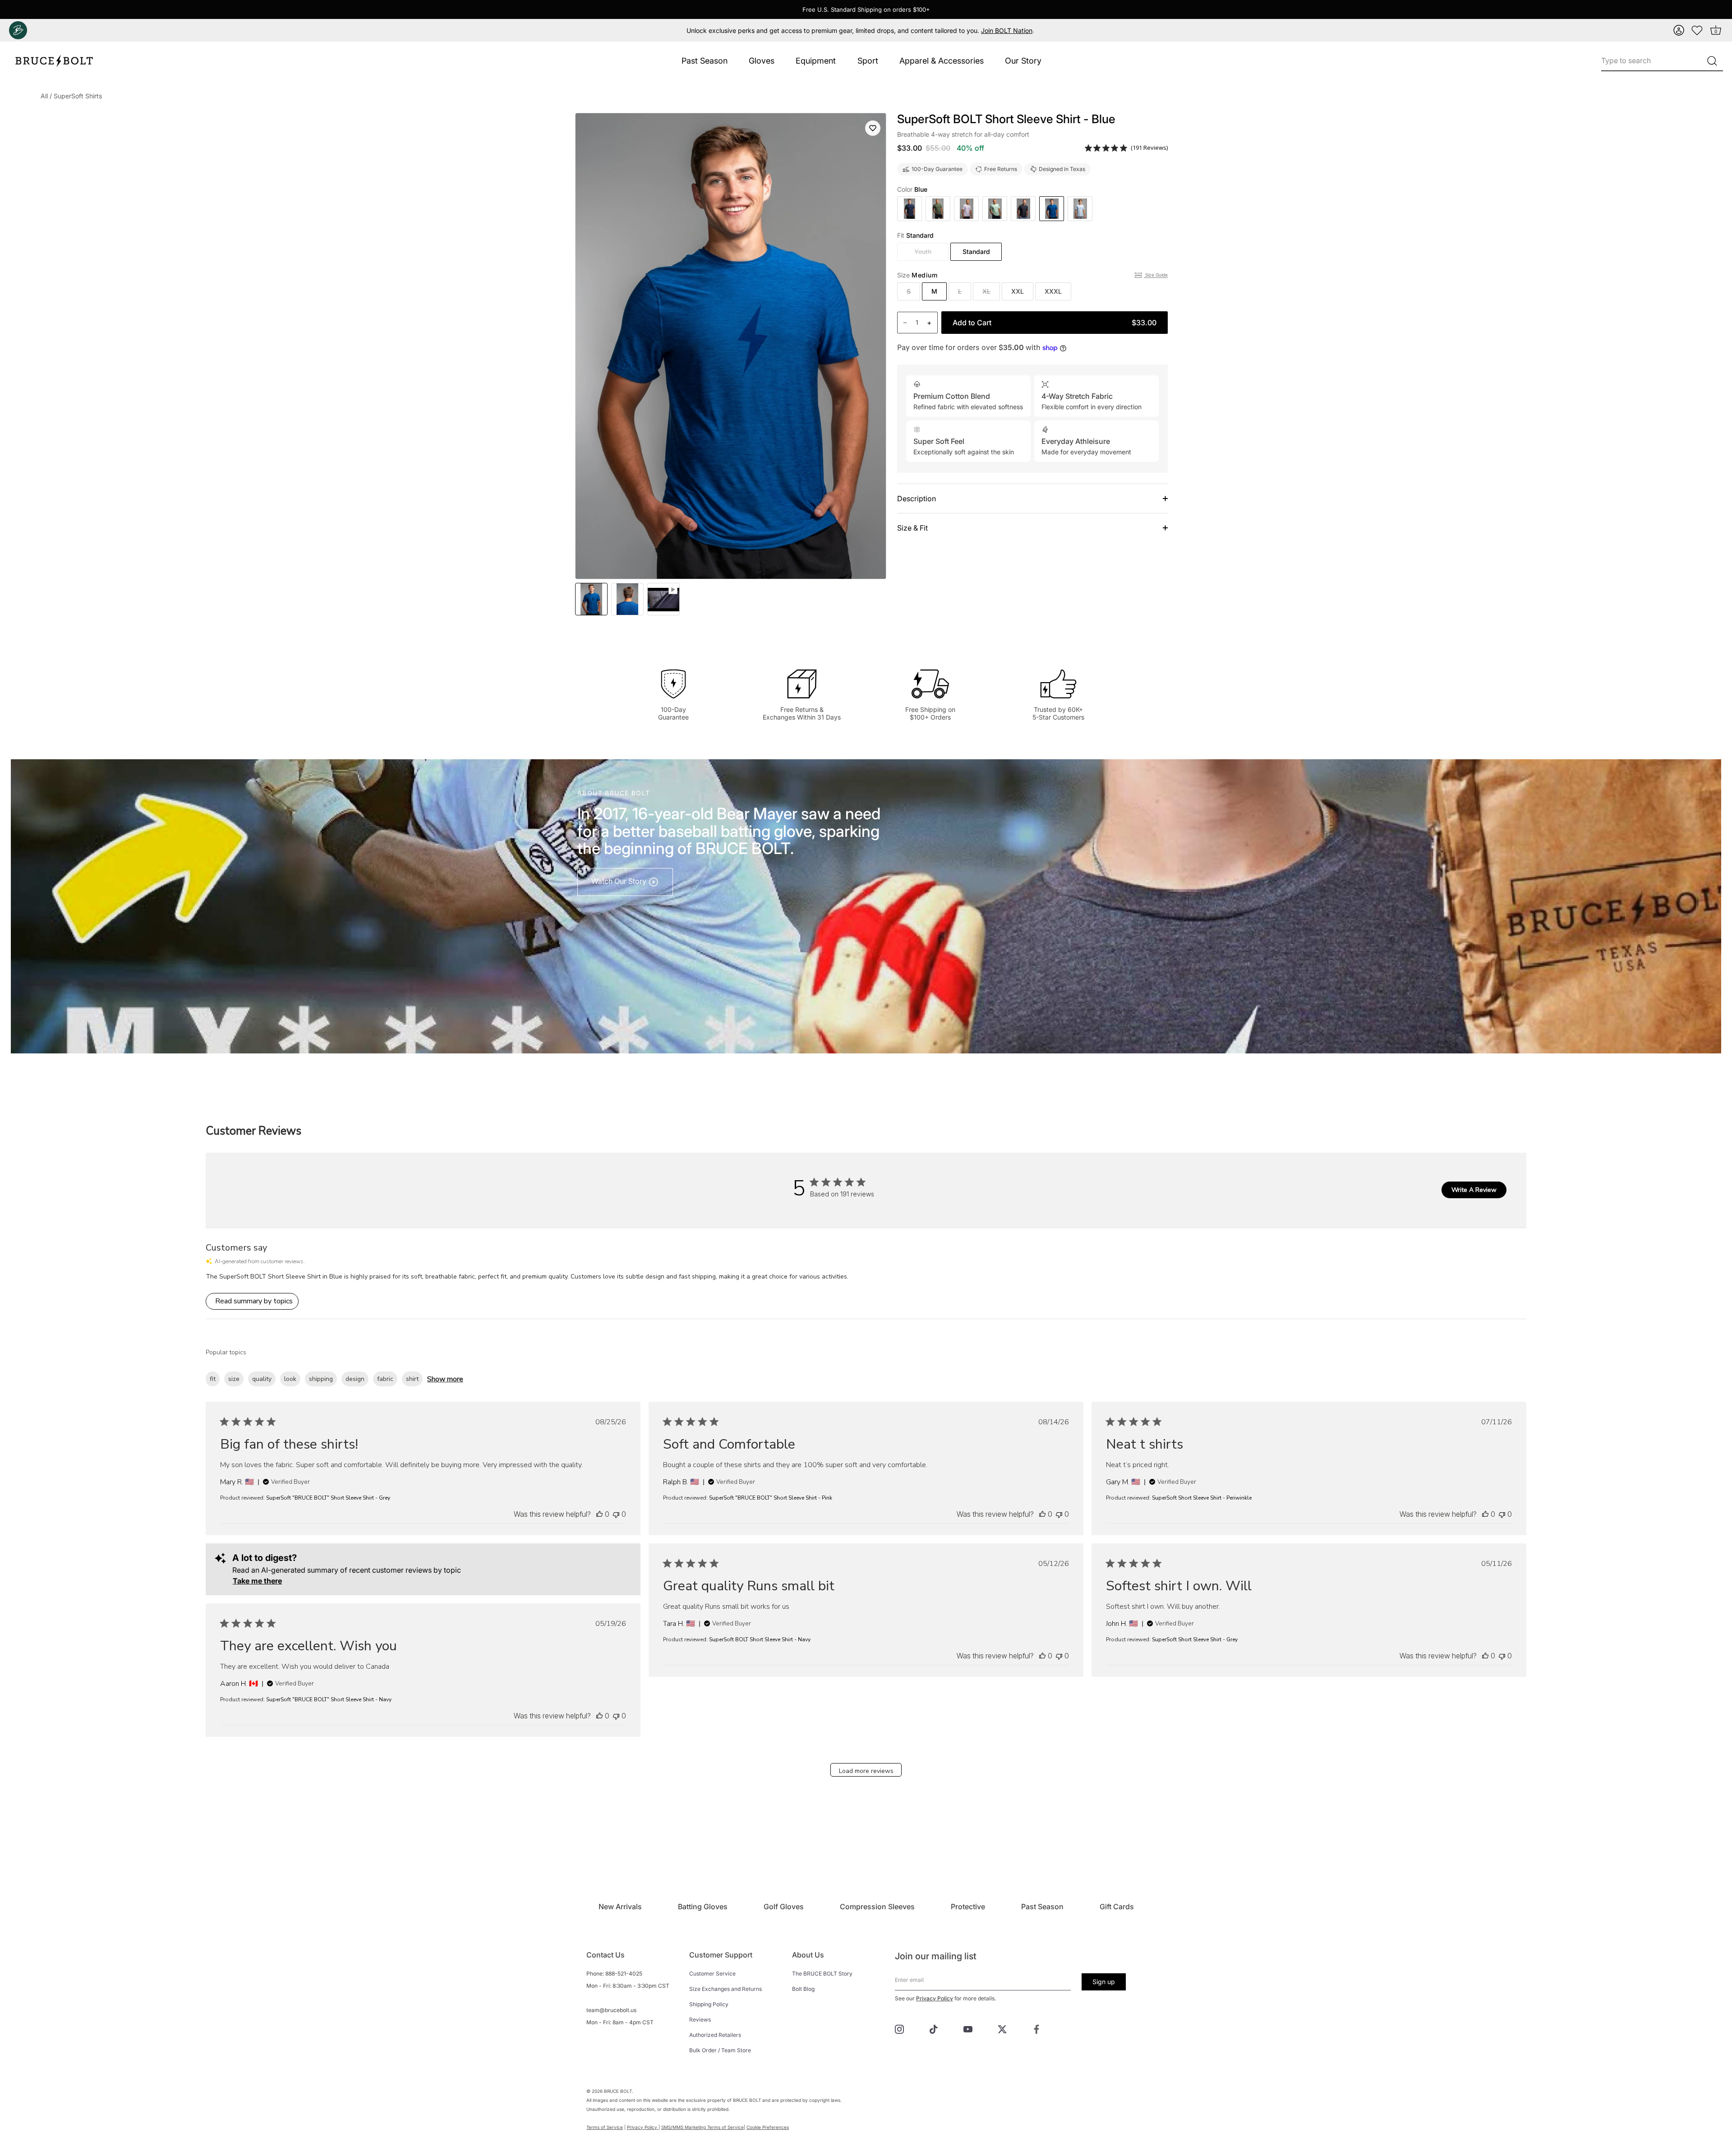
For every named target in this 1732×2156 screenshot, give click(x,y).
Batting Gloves (703, 1907)
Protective (968, 1907)
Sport (868, 61)
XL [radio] (986, 291)
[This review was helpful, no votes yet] (599, 1514)
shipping (321, 1379)
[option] (591, 599)
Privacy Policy (935, 1998)
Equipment (816, 61)
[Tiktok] (934, 2028)
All (44, 96)
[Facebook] (1036, 2028)
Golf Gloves (784, 1907)
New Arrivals (620, 1907)
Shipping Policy (709, 2004)
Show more (445, 1379)
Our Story (1023, 61)
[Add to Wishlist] (873, 128)
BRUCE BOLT (618, 2091)
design (355, 1379)
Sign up (1104, 1982)
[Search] (1712, 61)
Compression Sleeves (877, 1907)
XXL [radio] (1018, 291)
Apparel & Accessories (942, 61)
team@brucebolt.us (611, 2010)
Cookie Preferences (768, 2127)
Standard (976, 252)
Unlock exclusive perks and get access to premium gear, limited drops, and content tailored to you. (859, 30)
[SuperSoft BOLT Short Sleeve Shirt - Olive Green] (938, 209)
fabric (385, 1379)
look (290, 1379)
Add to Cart (1055, 323)
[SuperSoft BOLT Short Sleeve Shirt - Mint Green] (995, 209)
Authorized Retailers (715, 2035)
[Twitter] (1002, 2028)
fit (213, 1379)
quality (262, 1379)
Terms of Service (605, 2127)
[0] (1697, 30)
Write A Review (1474, 1190)
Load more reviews (866, 1771)
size (234, 1379)
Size (917, 275)
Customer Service (712, 1974)
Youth (923, 252)
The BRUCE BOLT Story (822, 1974)
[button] (1679, 30)
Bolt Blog (803, 1989)
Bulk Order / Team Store (720, 2050)
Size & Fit (912, 528)
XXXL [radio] (1053, 291)
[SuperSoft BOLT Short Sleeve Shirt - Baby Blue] (1080, 209)
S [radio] (909, 291)
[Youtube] (968, 2028)
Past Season (705, 61)
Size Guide (1156, 275)
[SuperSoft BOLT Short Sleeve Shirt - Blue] (663, 599)
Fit (915, 235)
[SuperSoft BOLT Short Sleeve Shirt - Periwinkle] (966, 209)
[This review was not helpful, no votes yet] (616, 1514)
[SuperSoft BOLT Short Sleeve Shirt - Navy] (910, 209)
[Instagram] (899, 2028)
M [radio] (934, 291)
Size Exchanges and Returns (726, 1989)
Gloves (762, 61)
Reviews (700, 2020)
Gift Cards (1117, 1907)
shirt (412, 1379)
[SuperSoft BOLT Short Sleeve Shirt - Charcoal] (1023, 209)
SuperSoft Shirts (78, 96)
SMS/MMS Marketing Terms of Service (702, 2127)
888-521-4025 (624, 1974)
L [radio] (960, 291)
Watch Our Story (620, 881)
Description (917, 499)
